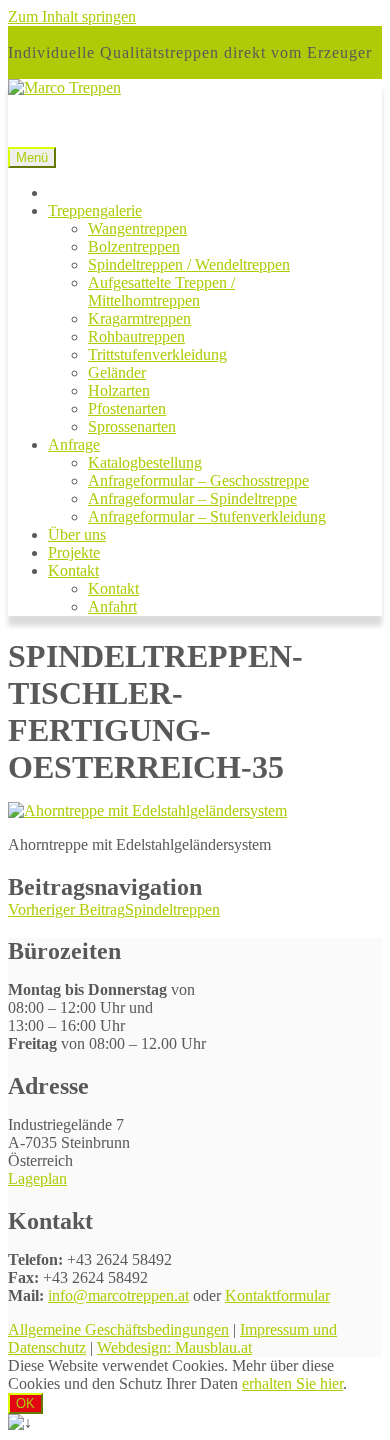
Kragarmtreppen (139, 318)
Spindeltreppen (114, 909)
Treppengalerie (95, 210)
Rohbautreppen (136, 336)
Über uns (77, 534)
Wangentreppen (137, 228)
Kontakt (73, 570)
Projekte (74, 552)
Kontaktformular (277, 1295)
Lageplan (37, 1178)
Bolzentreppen (134, 246)
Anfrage (74, 444)
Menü (32, 157)
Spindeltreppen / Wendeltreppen (189, 264)
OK (25, 1403)
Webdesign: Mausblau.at (174, 1347)
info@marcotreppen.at (118, 1295)
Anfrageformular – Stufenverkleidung (207, 516)
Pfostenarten (127, 408)
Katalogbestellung (145, 462)
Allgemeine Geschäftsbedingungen (118, 1329)
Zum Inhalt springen (72, 16)
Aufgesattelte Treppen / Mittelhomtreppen (161, 291)
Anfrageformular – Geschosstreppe (198, 480)
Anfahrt (112, 606)
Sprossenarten (132, 426)
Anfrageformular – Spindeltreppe (192, 498)
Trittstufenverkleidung (157, 354)
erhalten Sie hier (292, 1383)
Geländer (117, 372)
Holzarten (119, 390)
